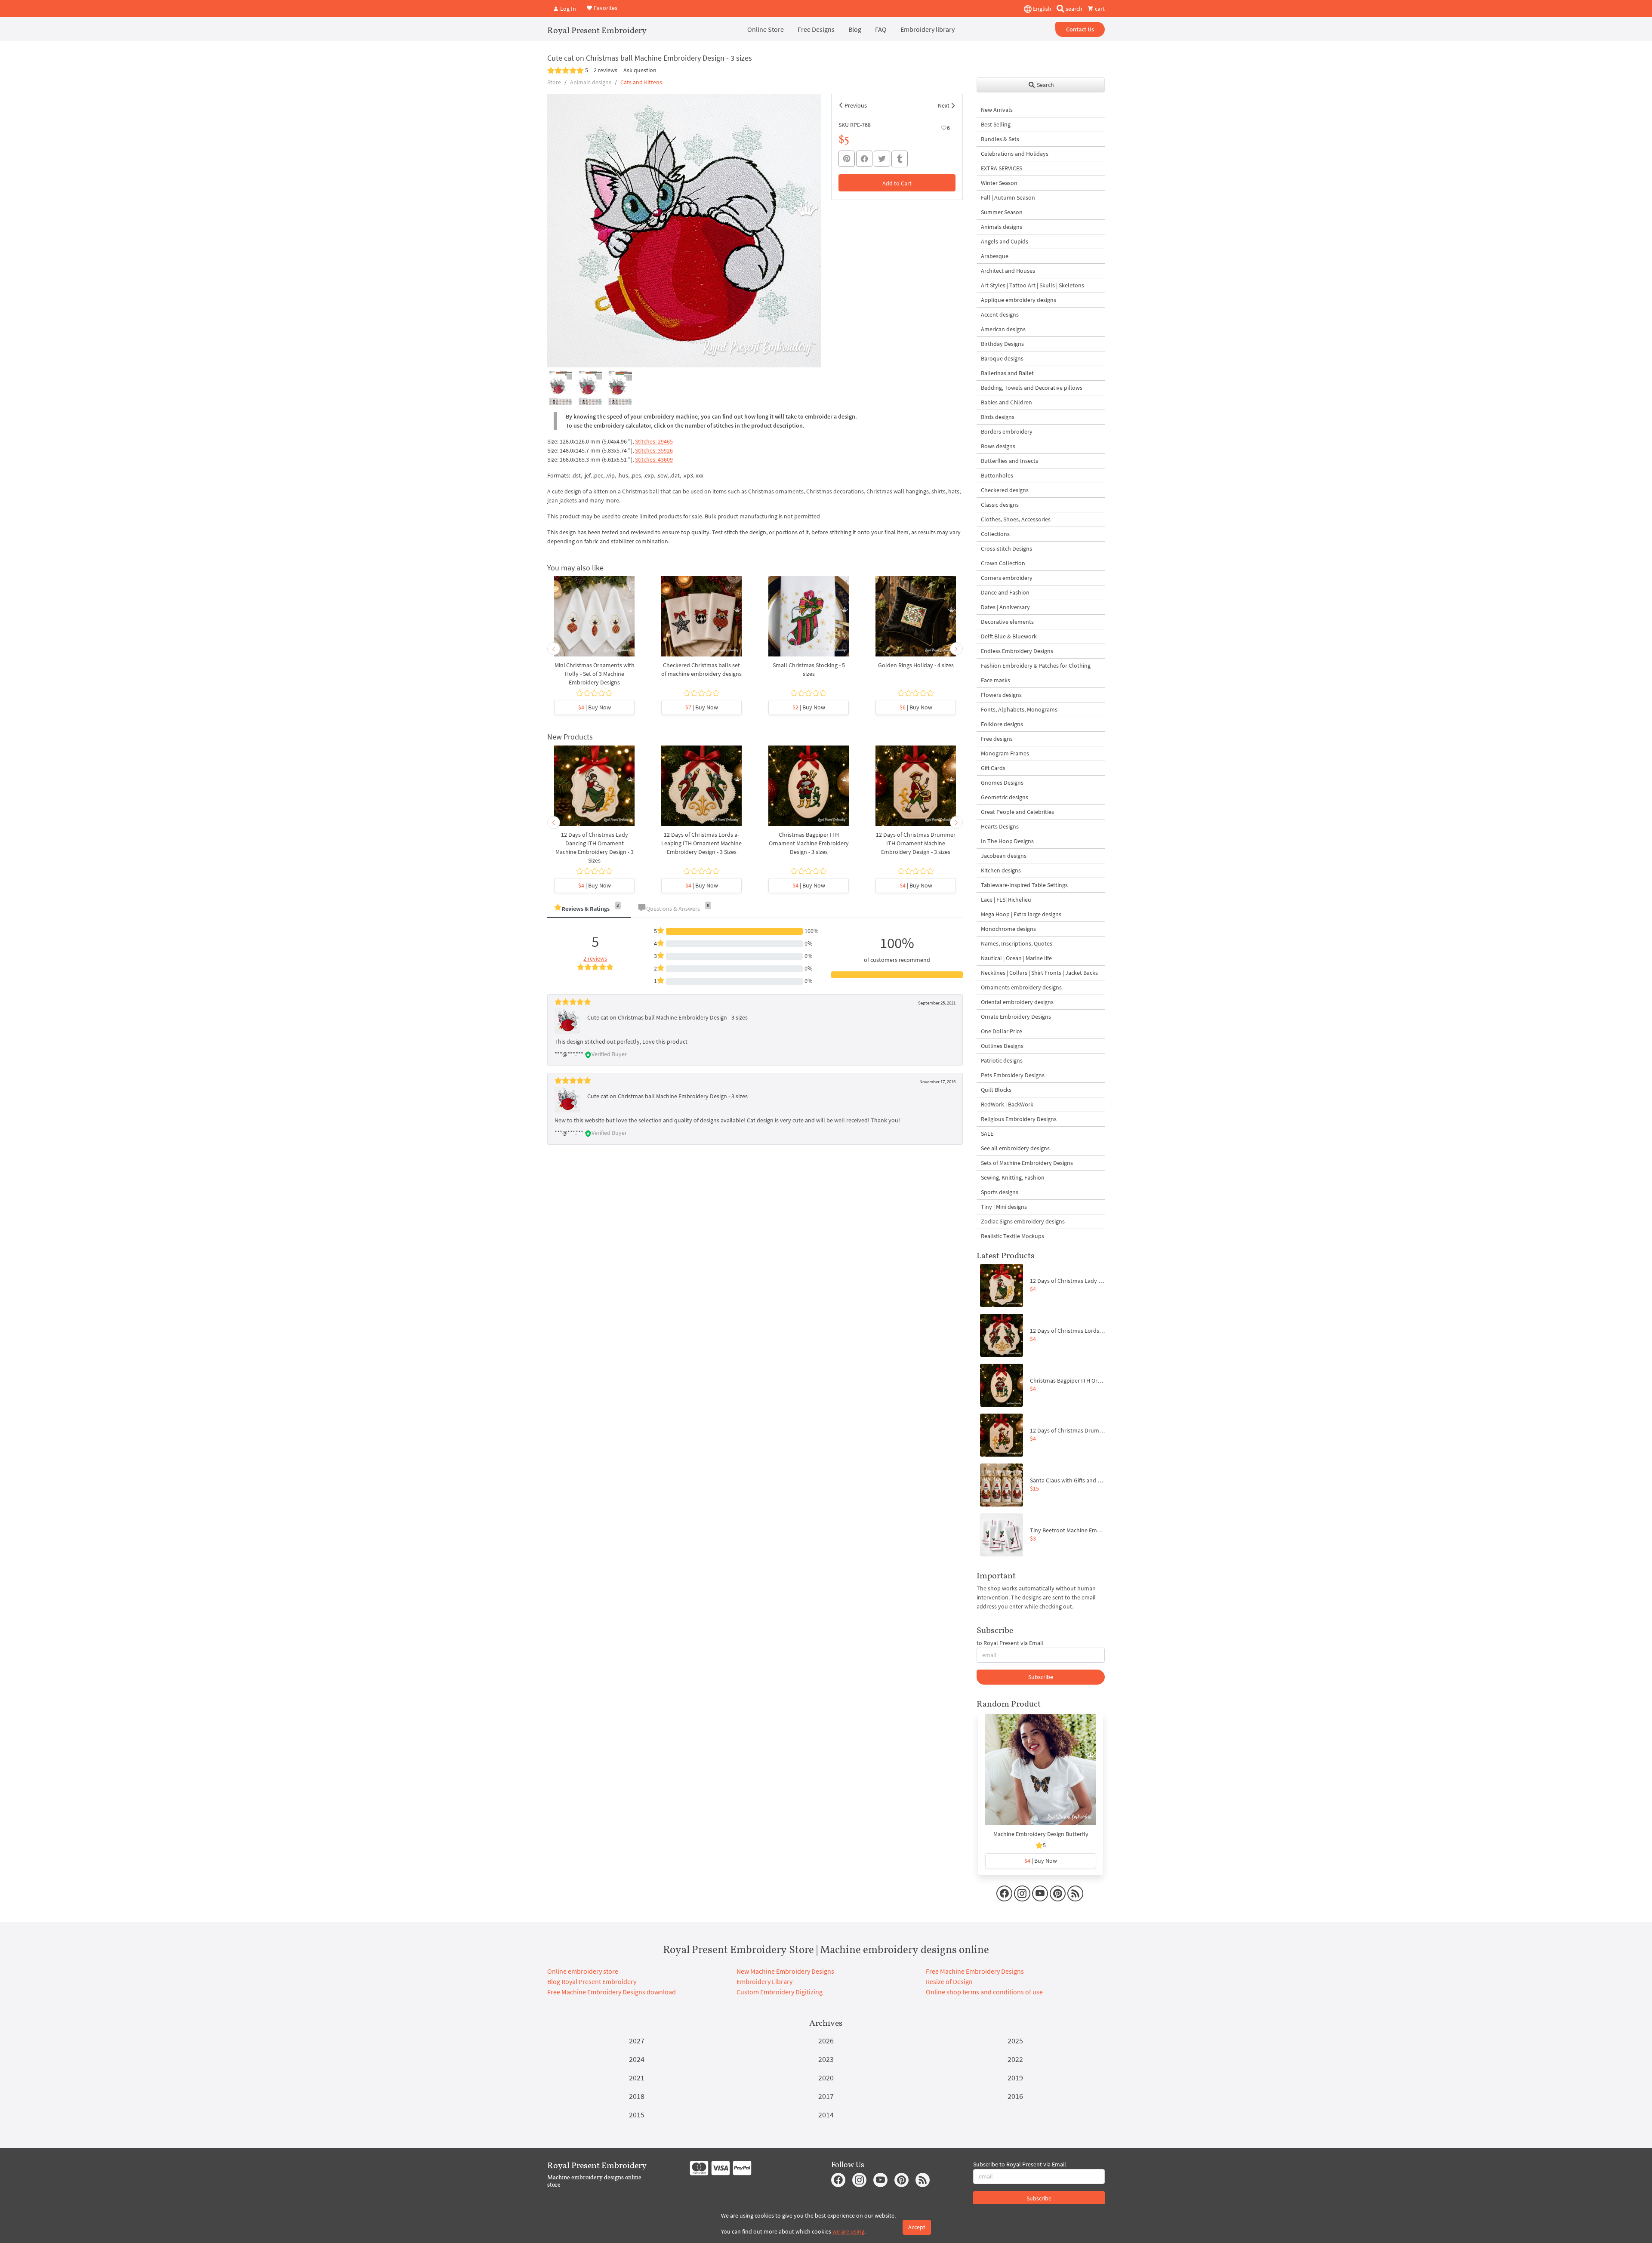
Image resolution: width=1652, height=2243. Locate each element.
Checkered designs (1005, 490)
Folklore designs (1002, 724)
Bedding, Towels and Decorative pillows (1032, 388)
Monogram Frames (1005, 753)
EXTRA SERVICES (1002, 168)
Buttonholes (997, 475)
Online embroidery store (583, 1971)
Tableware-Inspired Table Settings (1024, 885)
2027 (637, 2041)
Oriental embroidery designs (1017, 1002)
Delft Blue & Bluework (1009, 636)
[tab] (589, 909)
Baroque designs (1002, 358)
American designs (1003, 329)
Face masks (996, 680)
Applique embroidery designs (1019, 300)
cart (1099, 9)
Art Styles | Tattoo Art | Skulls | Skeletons (1032, 285)
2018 (637, 2096)
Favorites (605, 8)
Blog (855, 29)
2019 (1015, 2078)
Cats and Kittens (641, 82)
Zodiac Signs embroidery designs (1023, 1221)
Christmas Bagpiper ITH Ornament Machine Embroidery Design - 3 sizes (809, 843)
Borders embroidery (1007, 431)
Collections (995, 534)
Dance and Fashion (1005, 592)
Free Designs (816, 29)
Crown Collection (1003, 563)
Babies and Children (1006, 402)
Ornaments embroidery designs (1021, 987)
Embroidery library (928, 29)
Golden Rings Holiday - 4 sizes (916, 665)
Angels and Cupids (1005, 241)
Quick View (594, 621)
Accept (917, 2227)
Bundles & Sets (1000, 139)
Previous (856, 105)
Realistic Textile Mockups (1012, 1236)
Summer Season (1002, 212)
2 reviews (606, 70)
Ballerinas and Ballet (1007, 373)
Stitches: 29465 (654, 441)
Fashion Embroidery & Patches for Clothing (1036, 666)
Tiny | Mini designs (1004, 1207)
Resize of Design (949, 1981)
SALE (987, 1134)
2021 (637, 2078)
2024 (637, 2059)
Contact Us (1080, 29)
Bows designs (998, 446)
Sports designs (1000, 1192)
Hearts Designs (1000, 826)
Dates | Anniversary (1005, 607)
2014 (826, 2115)
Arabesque (995, 256)
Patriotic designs (1002, 1060)
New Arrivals (997, 110)
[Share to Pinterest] (847, 159)
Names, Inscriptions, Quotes (1017, 943)
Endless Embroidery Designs (1017, 651)
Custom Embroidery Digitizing (780, 1992)
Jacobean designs (1004, 856)
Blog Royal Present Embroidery (592, 1981)
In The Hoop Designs (1007, 841)
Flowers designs (1001, 695)
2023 (826, 2059)
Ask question (640, 70)
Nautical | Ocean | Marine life (1016, 958)
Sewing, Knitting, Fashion (1013, 1177)
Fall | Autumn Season (1008, 197)
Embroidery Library (764, 1981)
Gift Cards (993, 768)
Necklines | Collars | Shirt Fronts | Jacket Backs (1039, 973)
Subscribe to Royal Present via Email (1020, 2164)
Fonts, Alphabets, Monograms (1019, 709)
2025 (1015, 2041)
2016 (1015, 2096)
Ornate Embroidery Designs (1016, 1017)
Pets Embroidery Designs (1013, 1075)
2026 (826, 2041)
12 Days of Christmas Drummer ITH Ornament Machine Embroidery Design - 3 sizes (916, 843)
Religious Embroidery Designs (1019, 1119)
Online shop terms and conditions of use (984, 1992)
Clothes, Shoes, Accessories (1016, 519)
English (1042, 9)
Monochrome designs (1008, 929)
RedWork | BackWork (1007, 1104)
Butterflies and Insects (1009, 461)
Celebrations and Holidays (1015, 154)
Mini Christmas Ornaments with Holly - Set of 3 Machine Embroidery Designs (595, 674)
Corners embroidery (1007, 578)
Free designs (997, 739)
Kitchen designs (1001, 870)
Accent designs (1000, 314)
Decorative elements (1007, 622)
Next (944, 105)
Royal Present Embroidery (597, 30)
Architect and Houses (1008, 271)
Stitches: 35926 (654, 450)
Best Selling (996, 124)
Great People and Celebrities (1017, 812)
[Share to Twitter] (882, 159)
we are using (848, 2231)
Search (1045, 85)
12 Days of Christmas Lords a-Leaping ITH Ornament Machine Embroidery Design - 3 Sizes (701, 843)
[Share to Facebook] (864, 159)
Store (554, 82)
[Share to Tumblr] (900, 159)
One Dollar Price (1002, 1031)
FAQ (881, 29)
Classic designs (1000, 505)
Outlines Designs (1002, 1046)
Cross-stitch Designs (1006, 548)
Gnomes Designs (1002, 783)
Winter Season (999, 183)
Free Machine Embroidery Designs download (612, 1992)
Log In (567, 9)
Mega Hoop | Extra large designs (1021, 914)
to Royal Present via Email (1010, 1643)
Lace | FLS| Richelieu (1006, 900)
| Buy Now (595, 707)
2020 (826, 2078)
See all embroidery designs (1015, 1148)
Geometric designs (1005, 797)
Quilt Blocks (996, 1090)
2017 (826, 2096)
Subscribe (1041, 1677)
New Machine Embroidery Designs (785, 1971)
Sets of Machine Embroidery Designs (1027, 1163)
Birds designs (998, 417)
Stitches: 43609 (654, 459)
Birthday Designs (1002, 344)
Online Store (766, 29)
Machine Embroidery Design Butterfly (1041, 1834)
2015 (637, 2115)
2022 (1015, 2059)
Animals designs (591, 82)
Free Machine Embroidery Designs (975, 1971)
